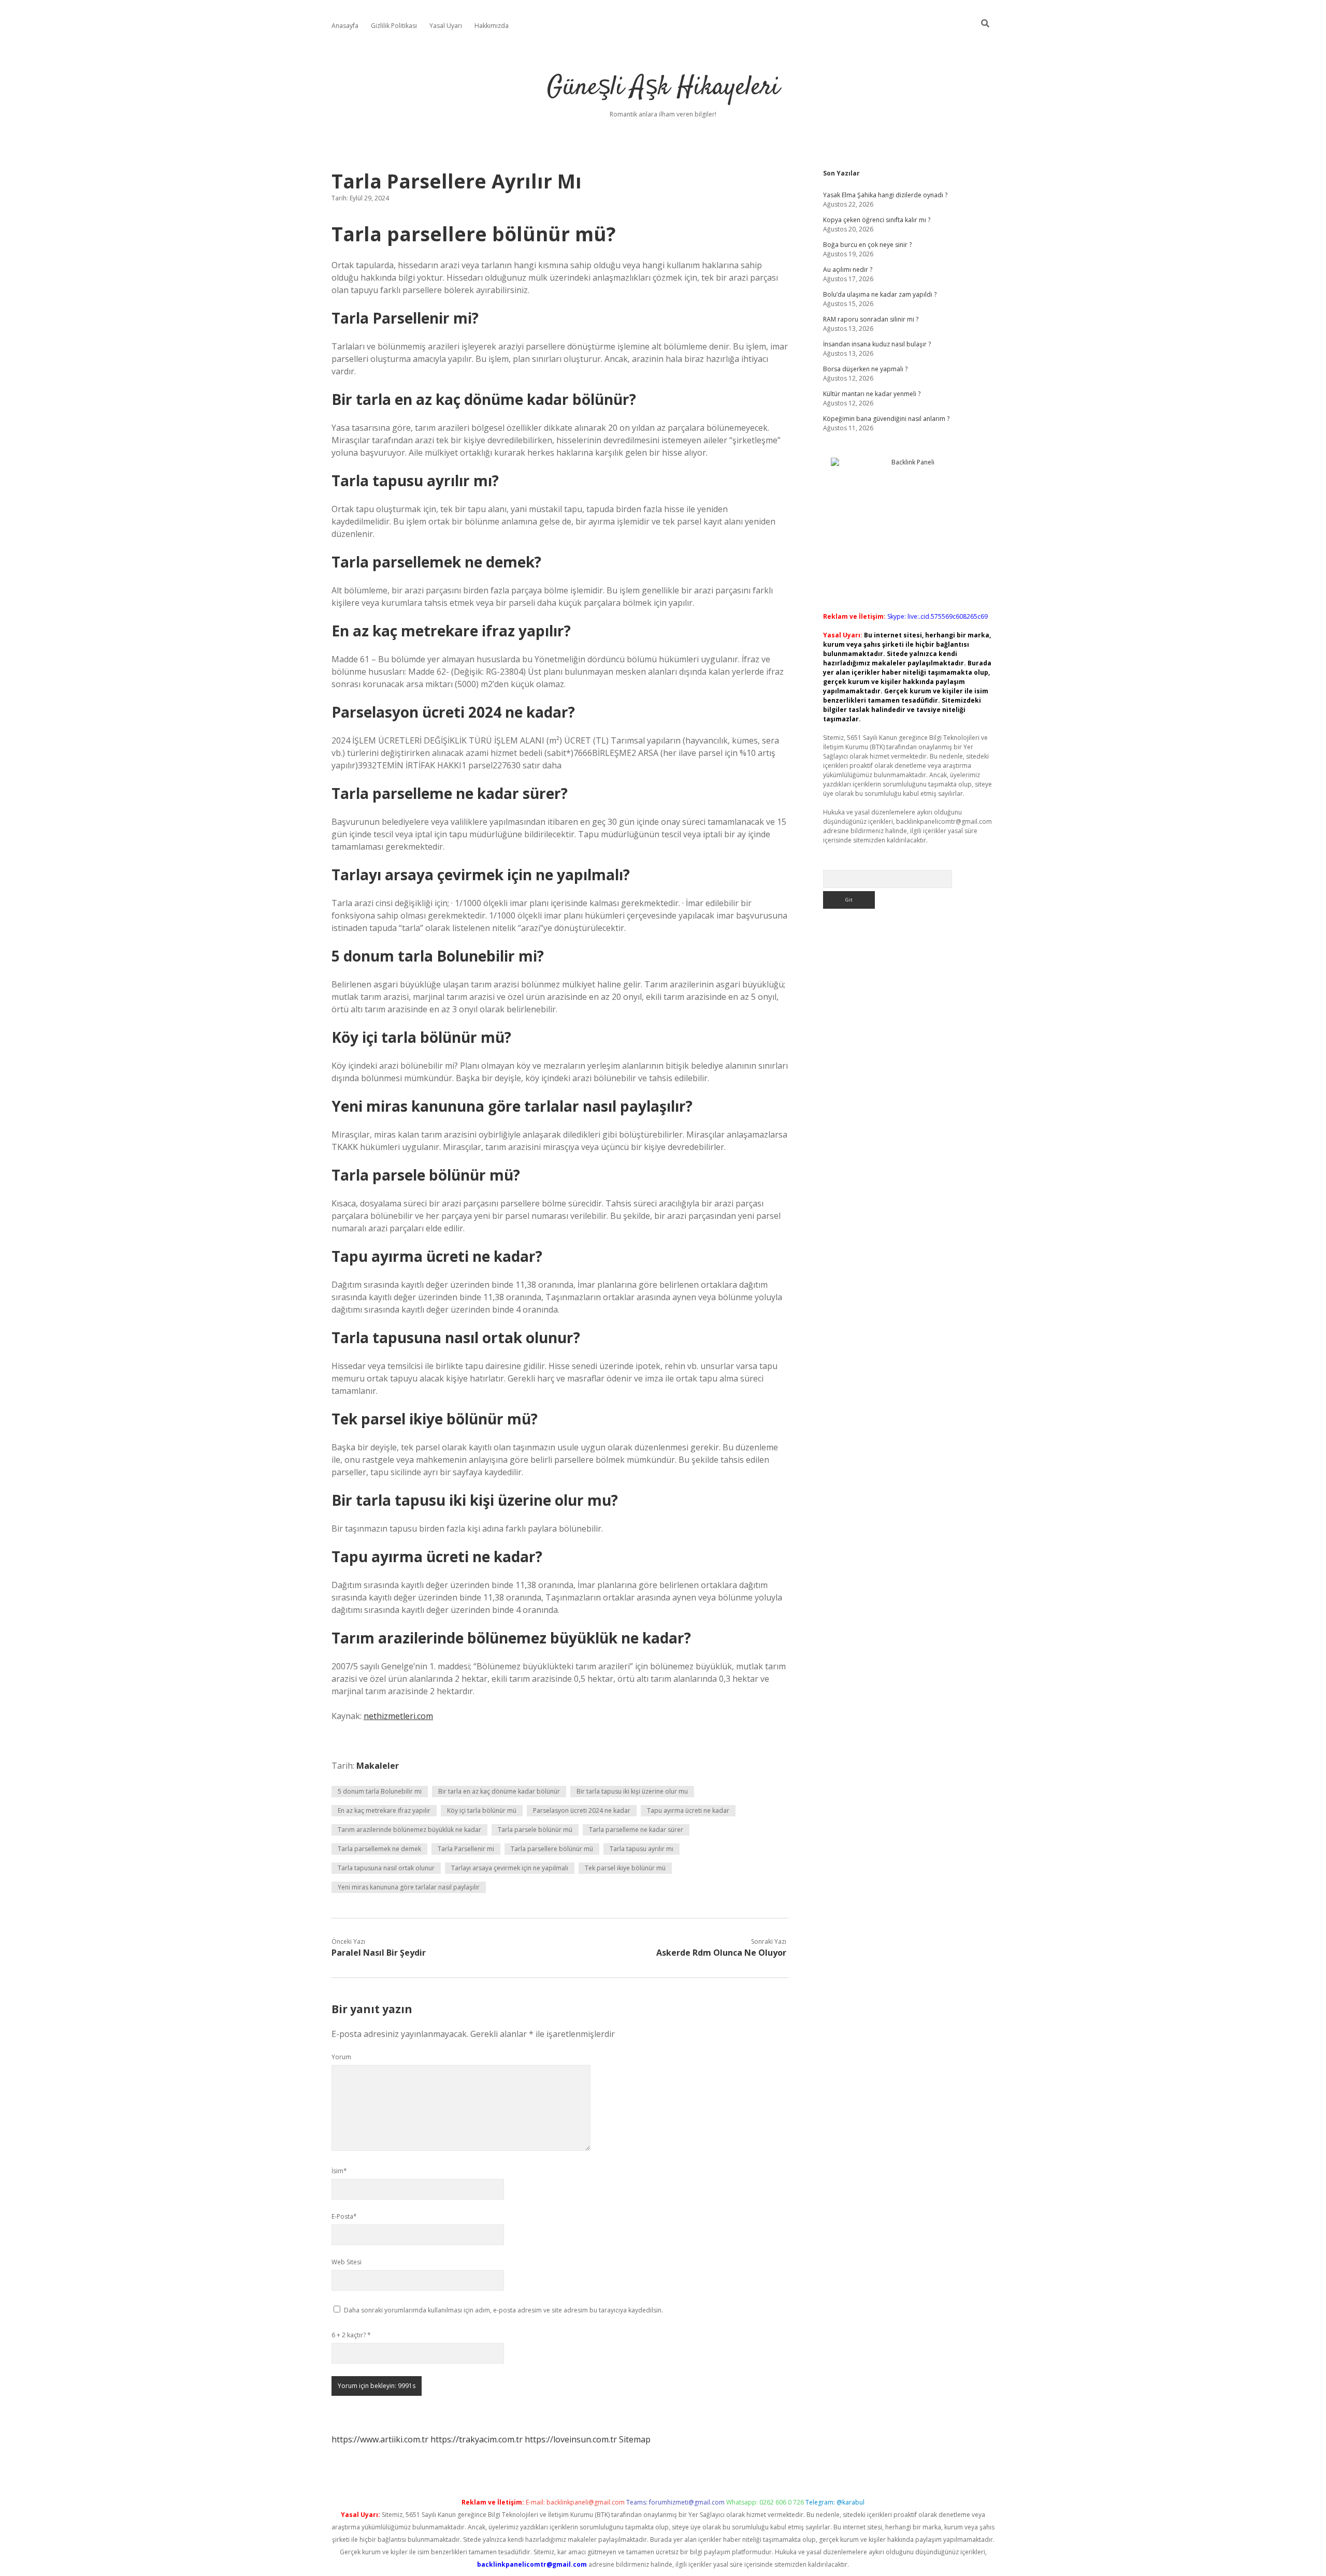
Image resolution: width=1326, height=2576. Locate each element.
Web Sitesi (347, 2262)
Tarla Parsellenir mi (466, 1849)
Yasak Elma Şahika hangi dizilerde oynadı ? (885, 195)
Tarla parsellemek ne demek (379, 1849)
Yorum (341, 2057)
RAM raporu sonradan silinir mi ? (871, 319)
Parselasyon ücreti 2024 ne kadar (582, 1810)
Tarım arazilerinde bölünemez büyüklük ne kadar (409, 1830)
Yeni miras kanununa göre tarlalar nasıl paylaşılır (409, 1887)
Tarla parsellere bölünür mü (552, 1849)
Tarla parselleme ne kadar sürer (636, 1830)
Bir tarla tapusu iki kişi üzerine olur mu (632, 1791)
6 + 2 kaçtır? (351, 2335)
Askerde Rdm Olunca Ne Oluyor (721, 1953)
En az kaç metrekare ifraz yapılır (384, 1810)
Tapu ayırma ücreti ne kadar (688, 1810)
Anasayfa (345, 26)
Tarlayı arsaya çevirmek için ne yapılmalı (510, 1868)
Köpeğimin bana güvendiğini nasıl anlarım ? (886, 419)
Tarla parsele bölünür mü (535, 1830)
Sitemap (635, 2439)
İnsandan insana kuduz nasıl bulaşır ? (877, 344)
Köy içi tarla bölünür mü (482, 1810)
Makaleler (378, 1766)
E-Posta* (344, 2216)
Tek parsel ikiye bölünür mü (625, 1868)
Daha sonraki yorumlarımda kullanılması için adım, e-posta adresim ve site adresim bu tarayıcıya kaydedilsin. (503, 2310)
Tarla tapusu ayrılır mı (642, 1849)
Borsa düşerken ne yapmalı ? (865, 369)
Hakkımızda (492, 26)
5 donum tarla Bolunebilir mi (380, 1791)
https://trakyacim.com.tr (477, 2439)
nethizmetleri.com (398, 1716)
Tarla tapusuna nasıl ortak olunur (386, 1868)
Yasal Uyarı (446, 26)
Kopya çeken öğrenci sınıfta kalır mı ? (877, 220)
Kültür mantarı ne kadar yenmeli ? (872, 394)
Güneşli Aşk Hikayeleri (663, 88)
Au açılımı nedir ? (848, 270)
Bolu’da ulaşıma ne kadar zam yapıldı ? (880, 294)
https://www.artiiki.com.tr (380, 2439)
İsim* (339, 2171)
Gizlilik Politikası (394, 26)
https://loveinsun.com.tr (571, 2439)
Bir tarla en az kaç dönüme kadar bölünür (499, 1791)
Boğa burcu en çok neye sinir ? (867, 245)
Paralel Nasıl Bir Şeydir (379, 1953)
